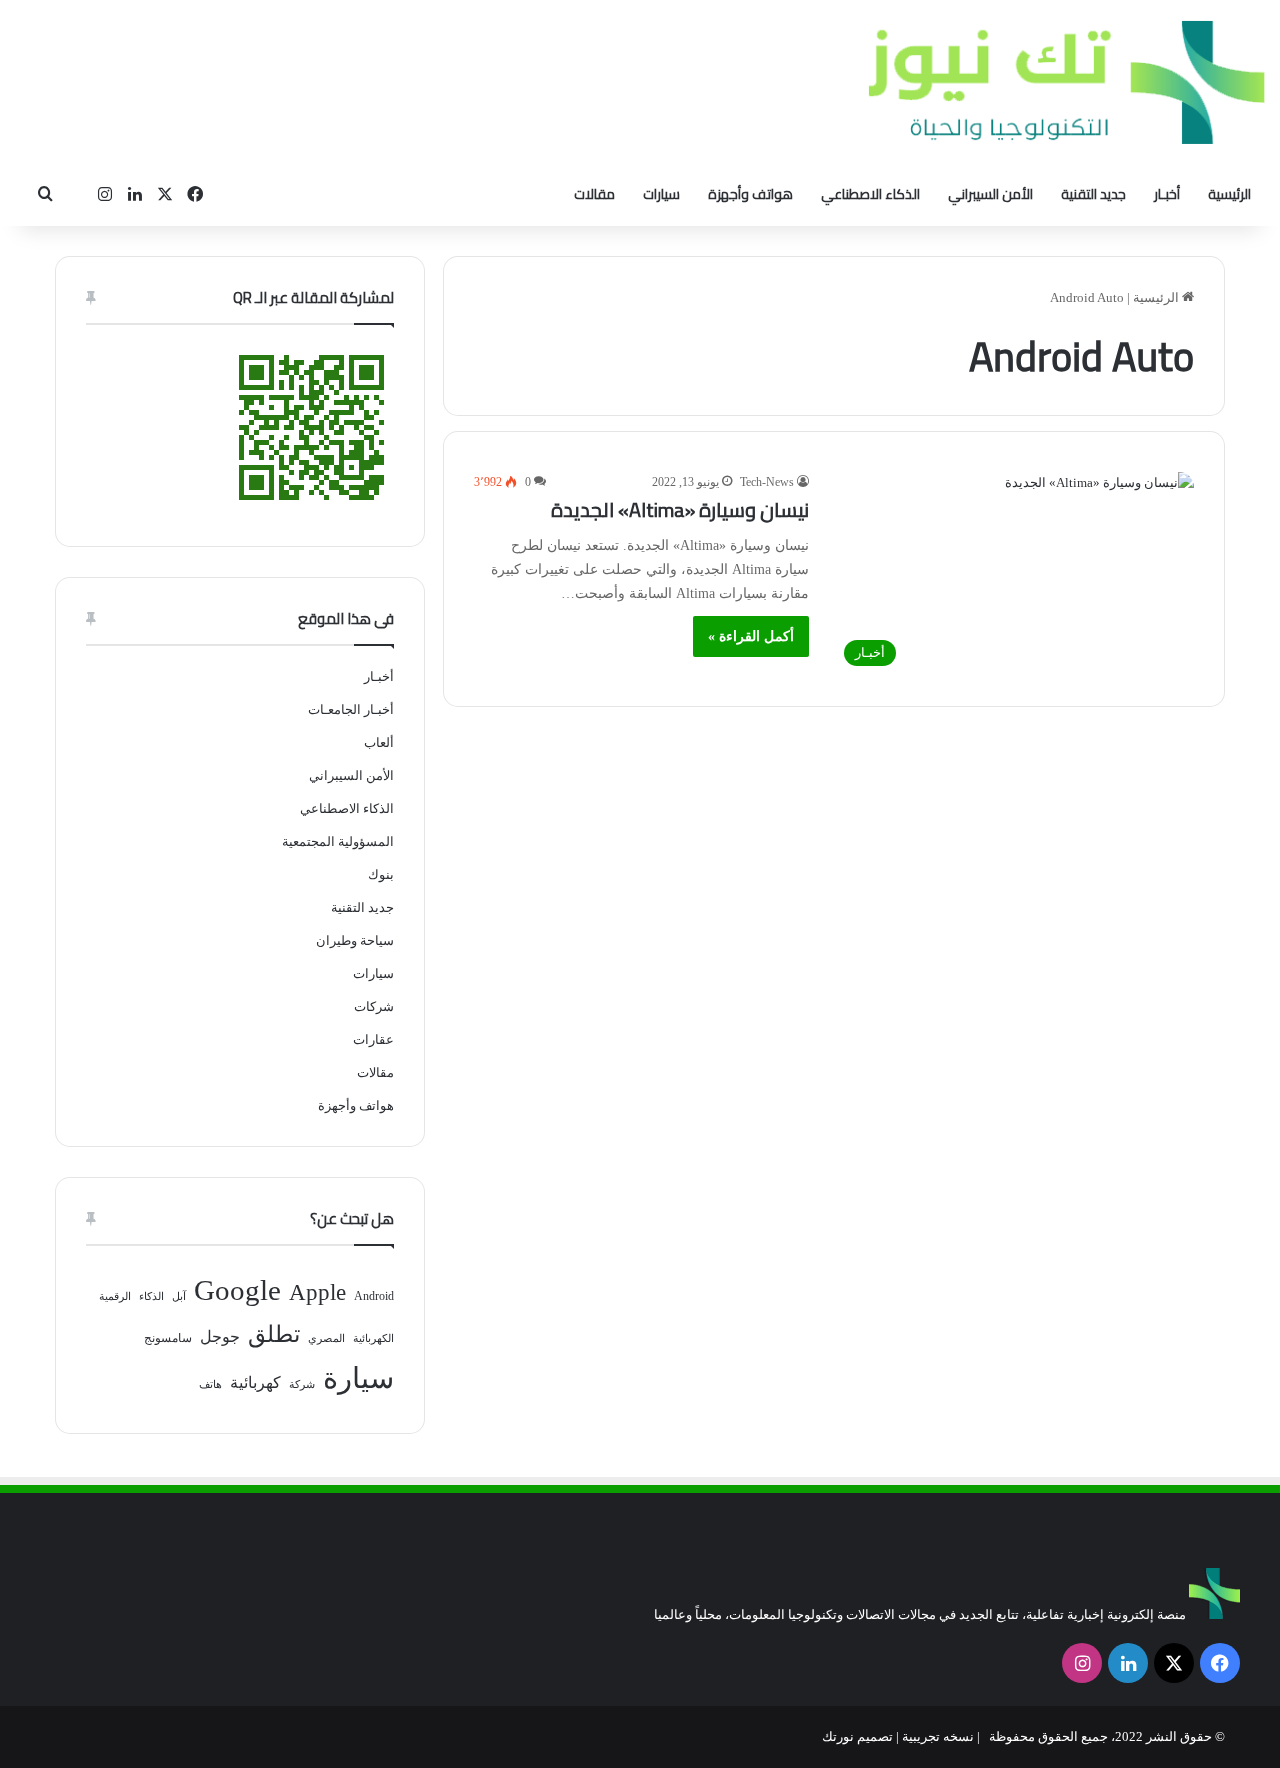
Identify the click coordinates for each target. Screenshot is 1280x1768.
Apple (317, 1292)
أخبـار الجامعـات (351, 709)
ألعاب (379, 742)
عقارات (373, 1039)
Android (374, 1296)
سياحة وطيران (355, 940)
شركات (374, 1006)
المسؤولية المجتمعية (338, 841)
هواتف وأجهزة (750, 194)
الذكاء (151, 1296)
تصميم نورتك (857, 1736)
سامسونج (168, 1338)
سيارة (358, 1378)
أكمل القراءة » (751, 636)
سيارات (661, 194)
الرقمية (115, 1296)
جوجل (220, 1336)
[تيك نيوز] (1066, 82)
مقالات (594, 194)
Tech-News (767, 482)
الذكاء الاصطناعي (870, 194)
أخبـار (1167, 194)
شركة (302, 1384)
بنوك (381, 874)
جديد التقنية (1093, 194)
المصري (326, 1338)
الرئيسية (1229, 194)
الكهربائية (373, 1338)
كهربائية (255, 1382)
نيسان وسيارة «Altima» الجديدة (680, 509)
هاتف (210, 1384)
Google (237, 1290)
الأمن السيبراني (990, 194)
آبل (179, 1296)
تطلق (274, 1334)
